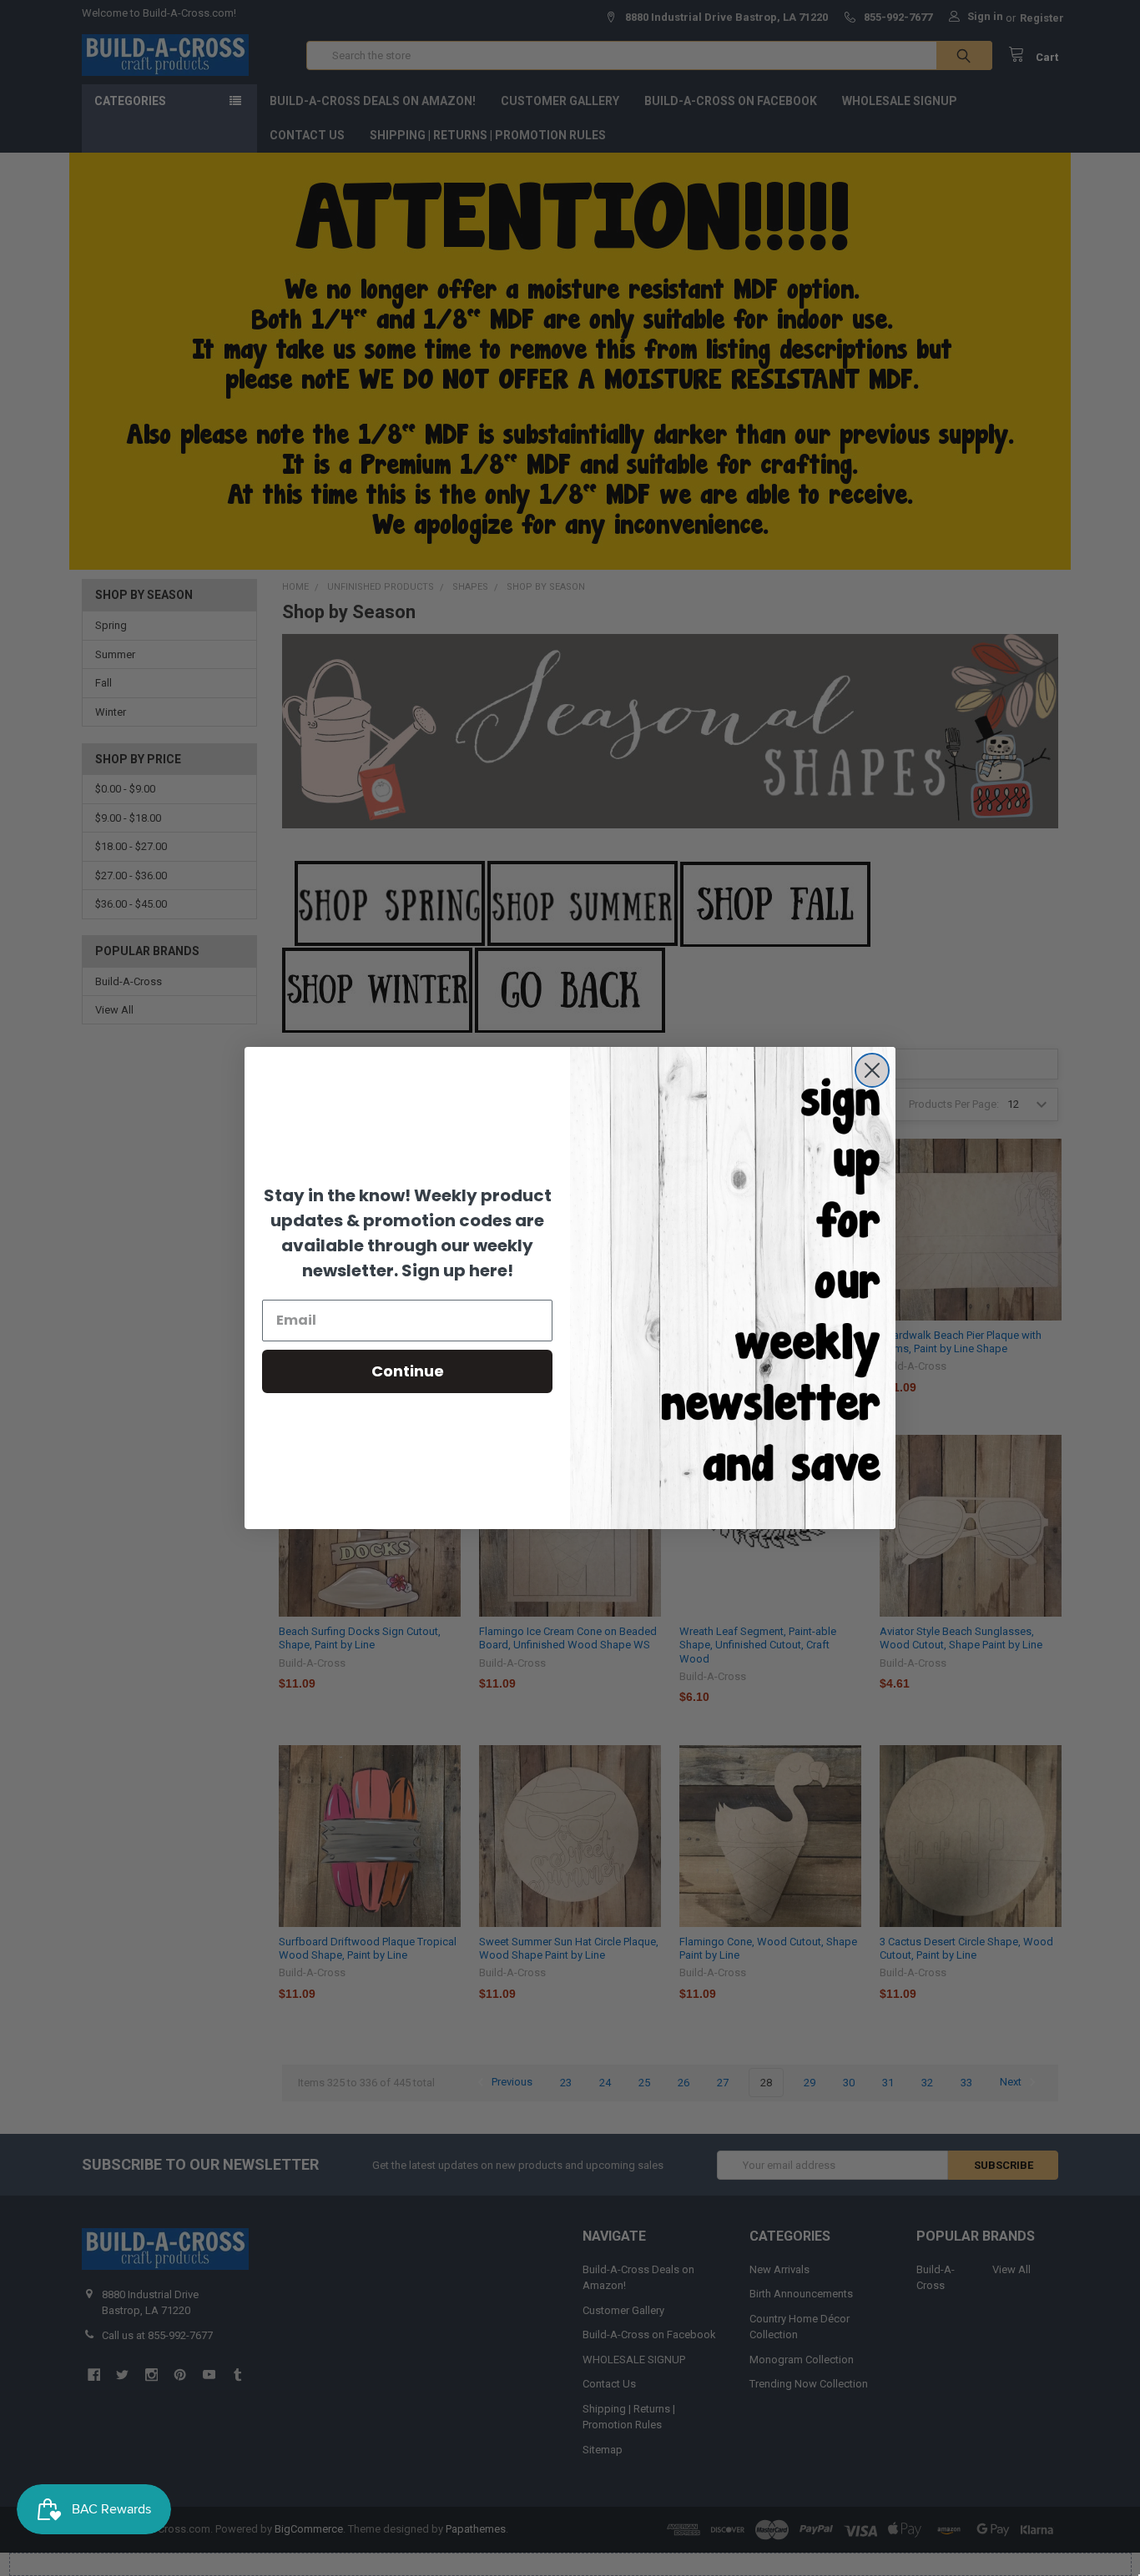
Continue (408, 1371)
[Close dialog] (872, 1070)
